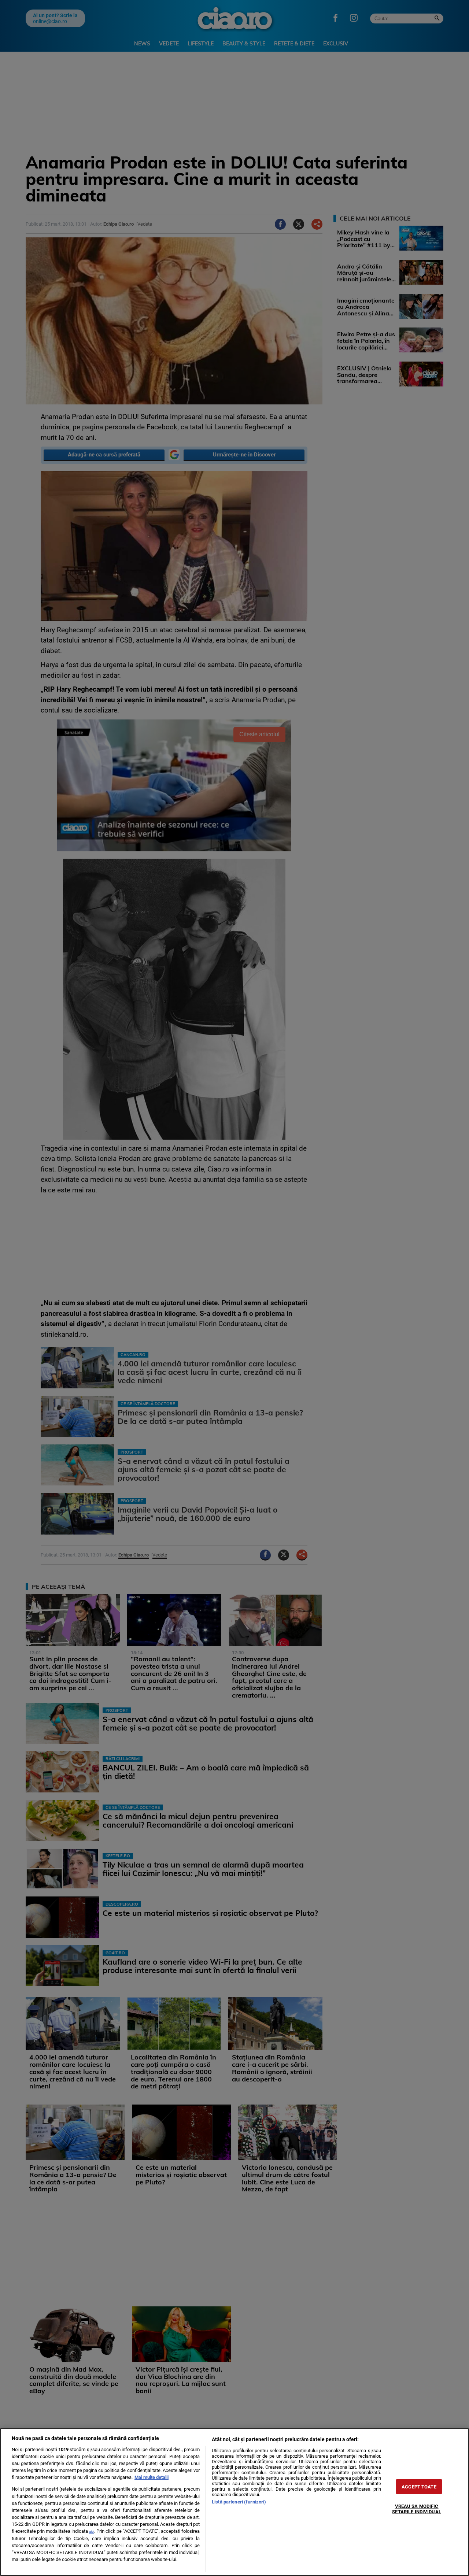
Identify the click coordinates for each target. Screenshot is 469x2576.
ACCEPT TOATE (419, 2487)
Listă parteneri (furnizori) (239, 2502)
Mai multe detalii (152, 2477)
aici (92, 2531)
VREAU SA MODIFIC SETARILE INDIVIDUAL (416, 2509)
